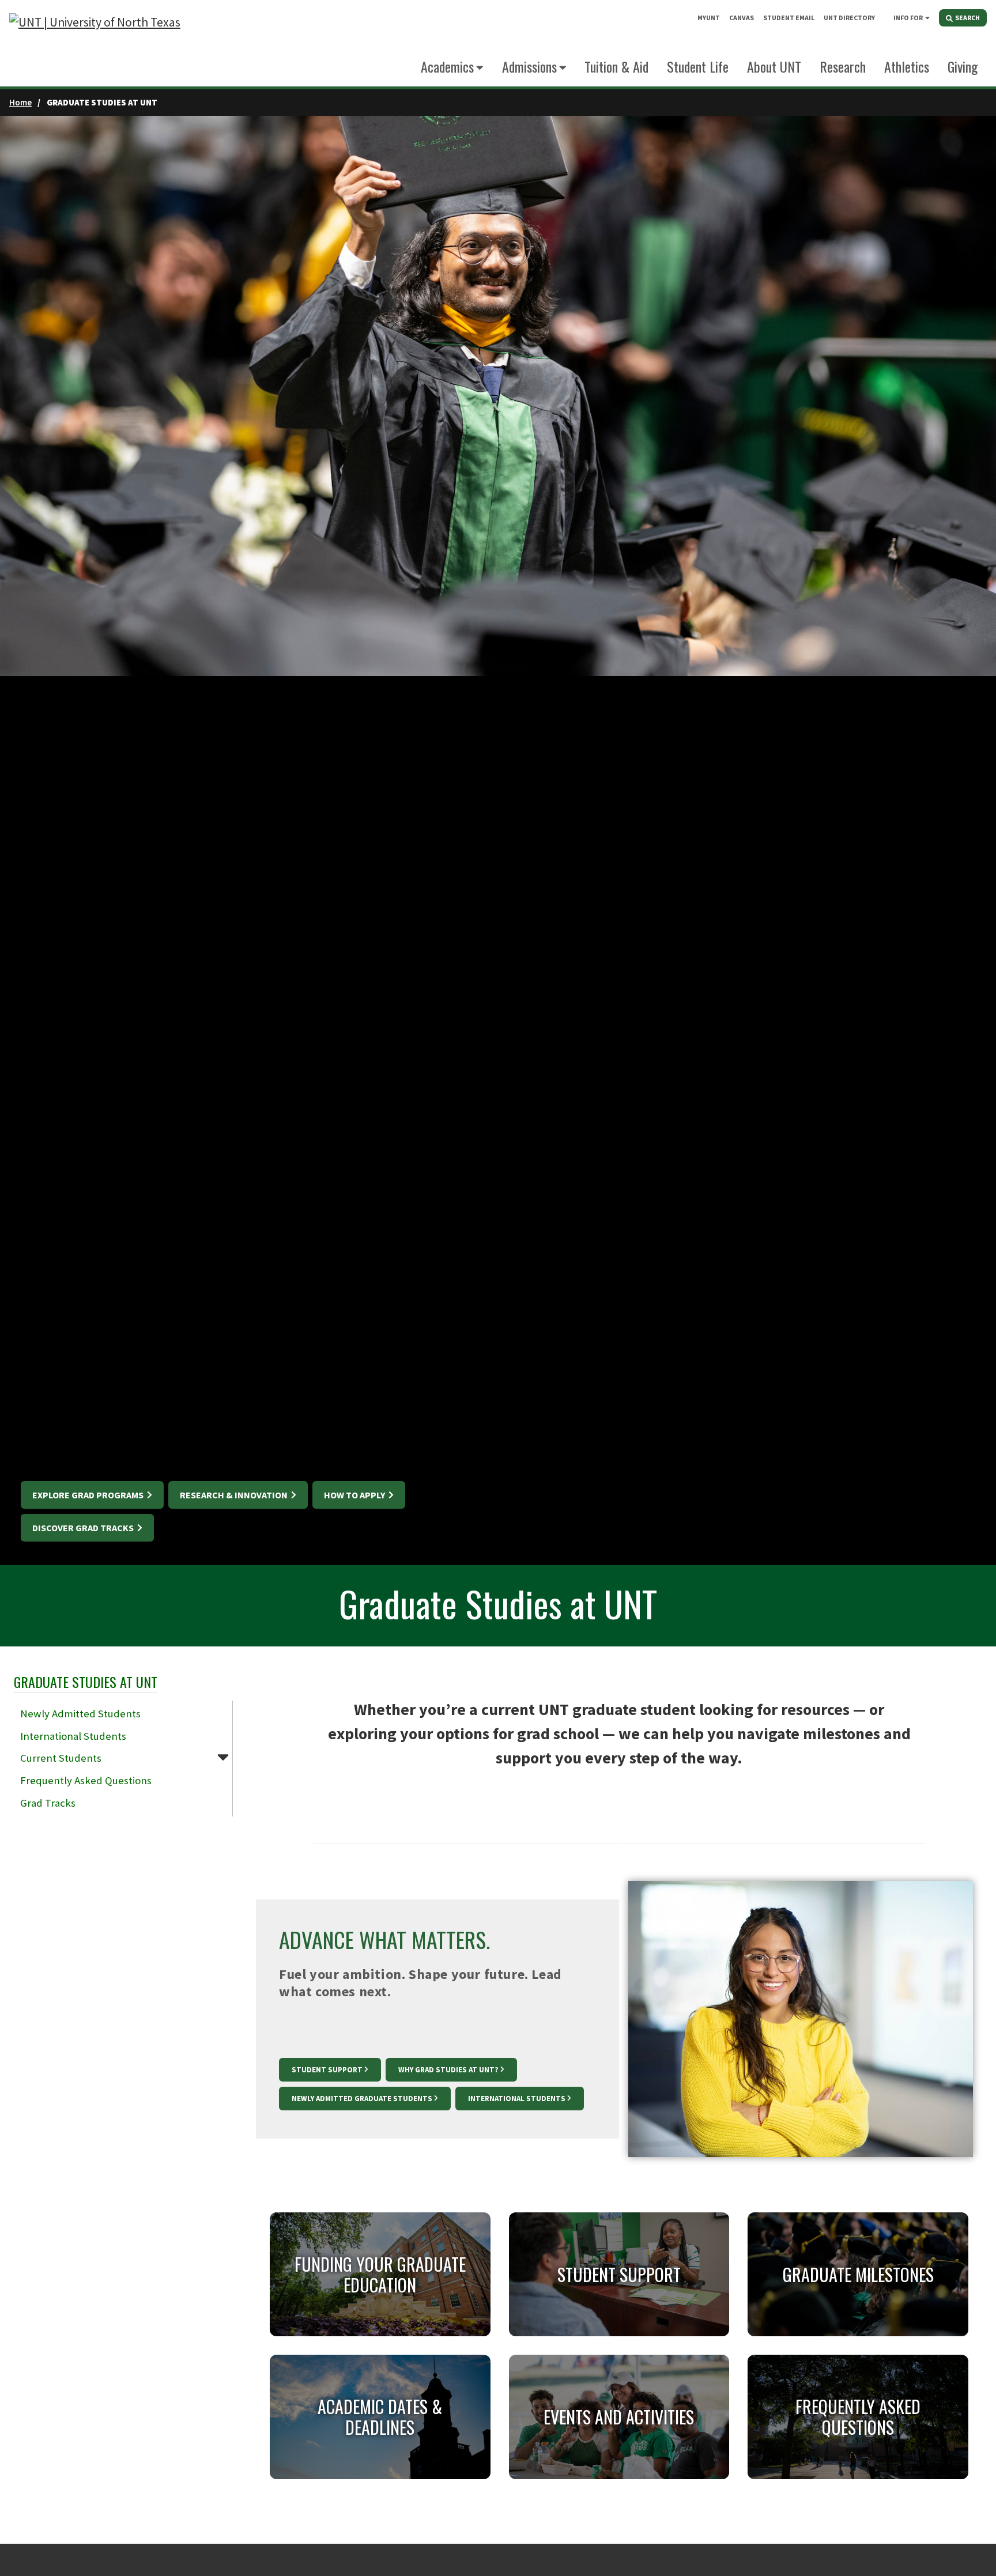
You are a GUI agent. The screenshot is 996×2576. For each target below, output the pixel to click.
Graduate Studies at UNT (86, 1682)
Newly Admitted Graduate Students (362, 2099)
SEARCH (967, 18)
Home (20, 102)
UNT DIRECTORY (849, 18)
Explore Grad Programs (89, 1495)
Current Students (61, 1758)
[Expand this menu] (927, 17)
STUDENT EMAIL (789, 18)
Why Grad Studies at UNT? (448, 2070)
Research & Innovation (235, 1495)
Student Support (327, 2070)
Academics (447, 66)
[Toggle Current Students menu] (223, 1757)
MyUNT (709, 18)
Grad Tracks (48, 1803)
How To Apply (355, 1495)
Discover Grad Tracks (84, 1528)
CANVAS (742, 18)
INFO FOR (908, 18)
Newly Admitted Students (80, 1714)
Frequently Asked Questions (86, 1780)
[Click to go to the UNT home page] (95, 44)
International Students (73, 1736)
